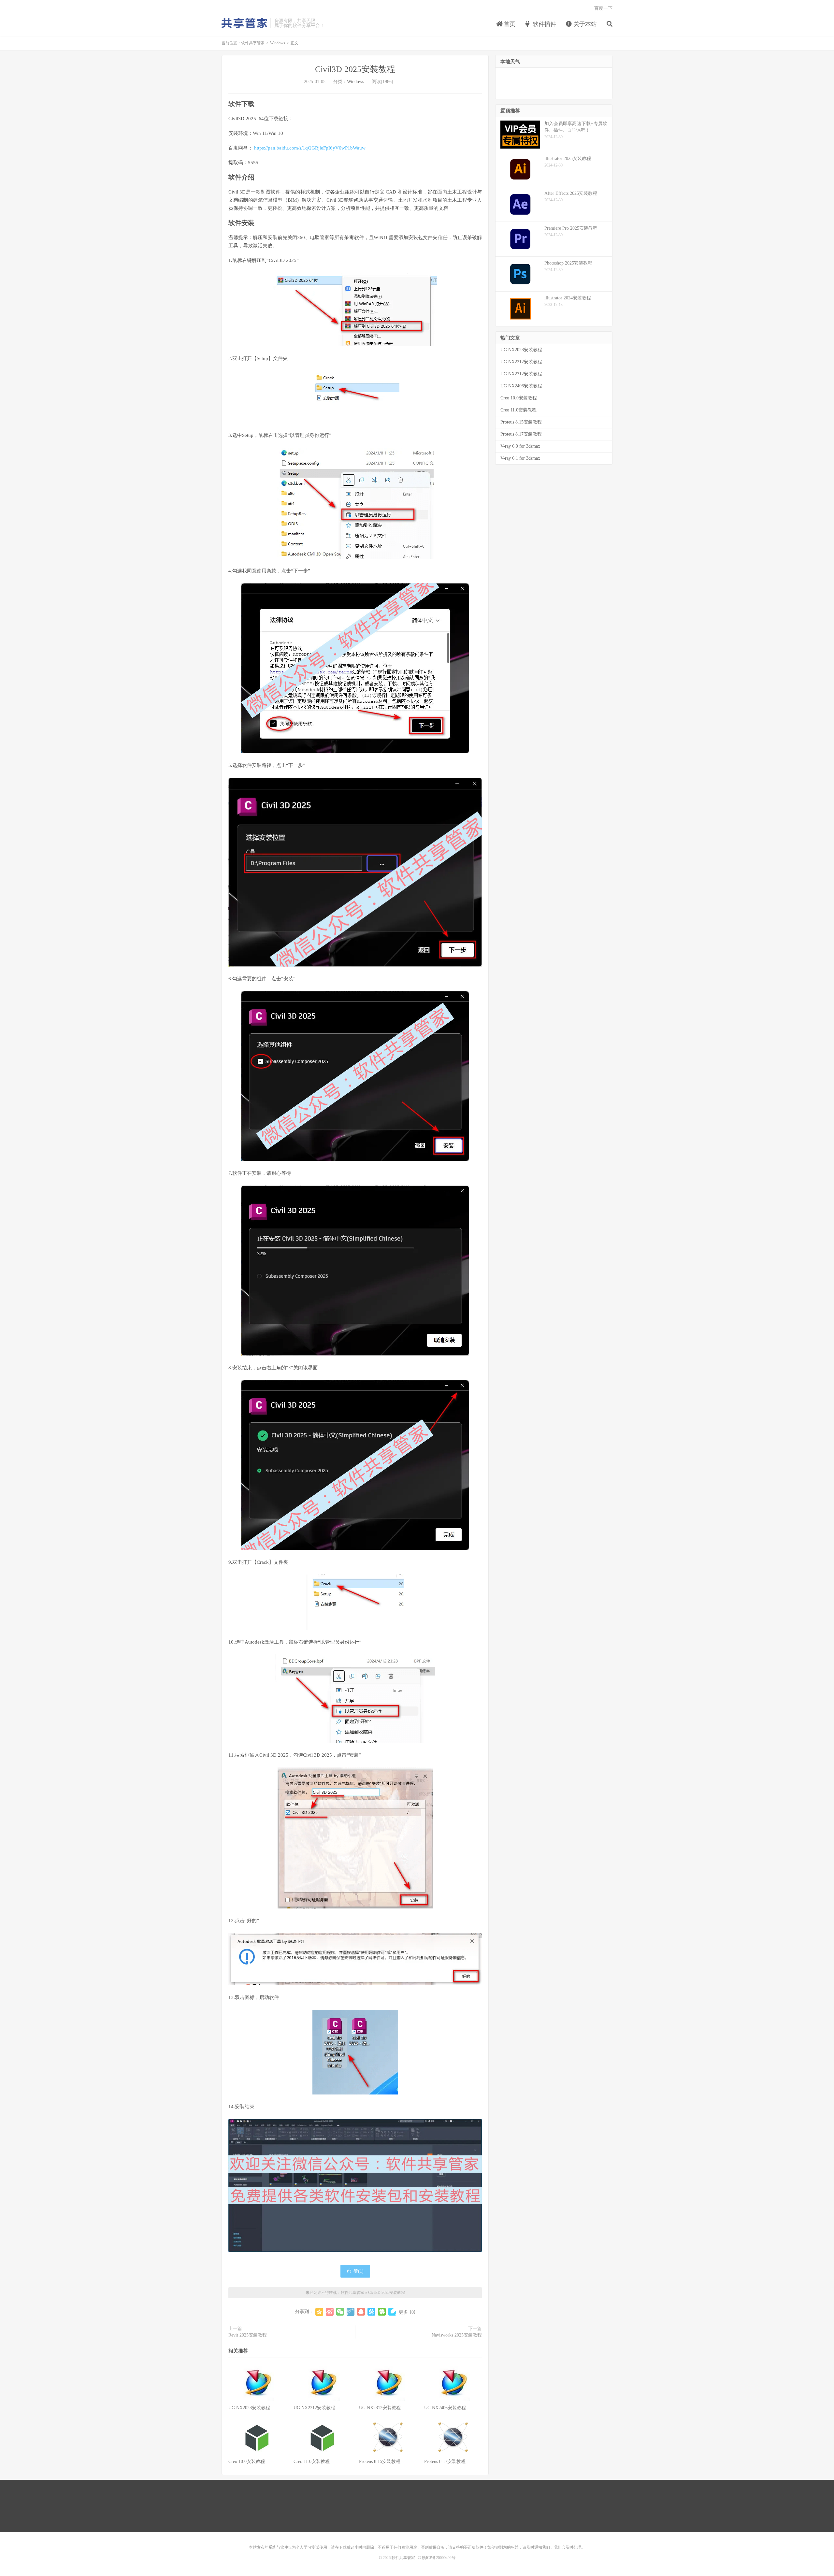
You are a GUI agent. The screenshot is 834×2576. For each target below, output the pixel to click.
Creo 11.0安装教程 (312, 2461)
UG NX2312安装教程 (380, 2408)
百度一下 (603, 8)
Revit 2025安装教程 (248, 2335)
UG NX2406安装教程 (445, 2408)
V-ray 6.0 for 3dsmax (520, 446)
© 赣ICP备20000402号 (437, 2558)
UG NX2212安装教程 (314, 2408)
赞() (359, 2271)
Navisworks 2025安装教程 (457, 2335)
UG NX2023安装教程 (249, 2408)
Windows (278, 43)
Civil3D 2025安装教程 (355, 69)
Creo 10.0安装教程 (247, 2461)
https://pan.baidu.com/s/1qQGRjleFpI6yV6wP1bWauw (310, 148)
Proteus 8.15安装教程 (380, 2461)
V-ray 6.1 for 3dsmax (520, 458)
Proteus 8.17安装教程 (445, 2461)
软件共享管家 (244, 23)
